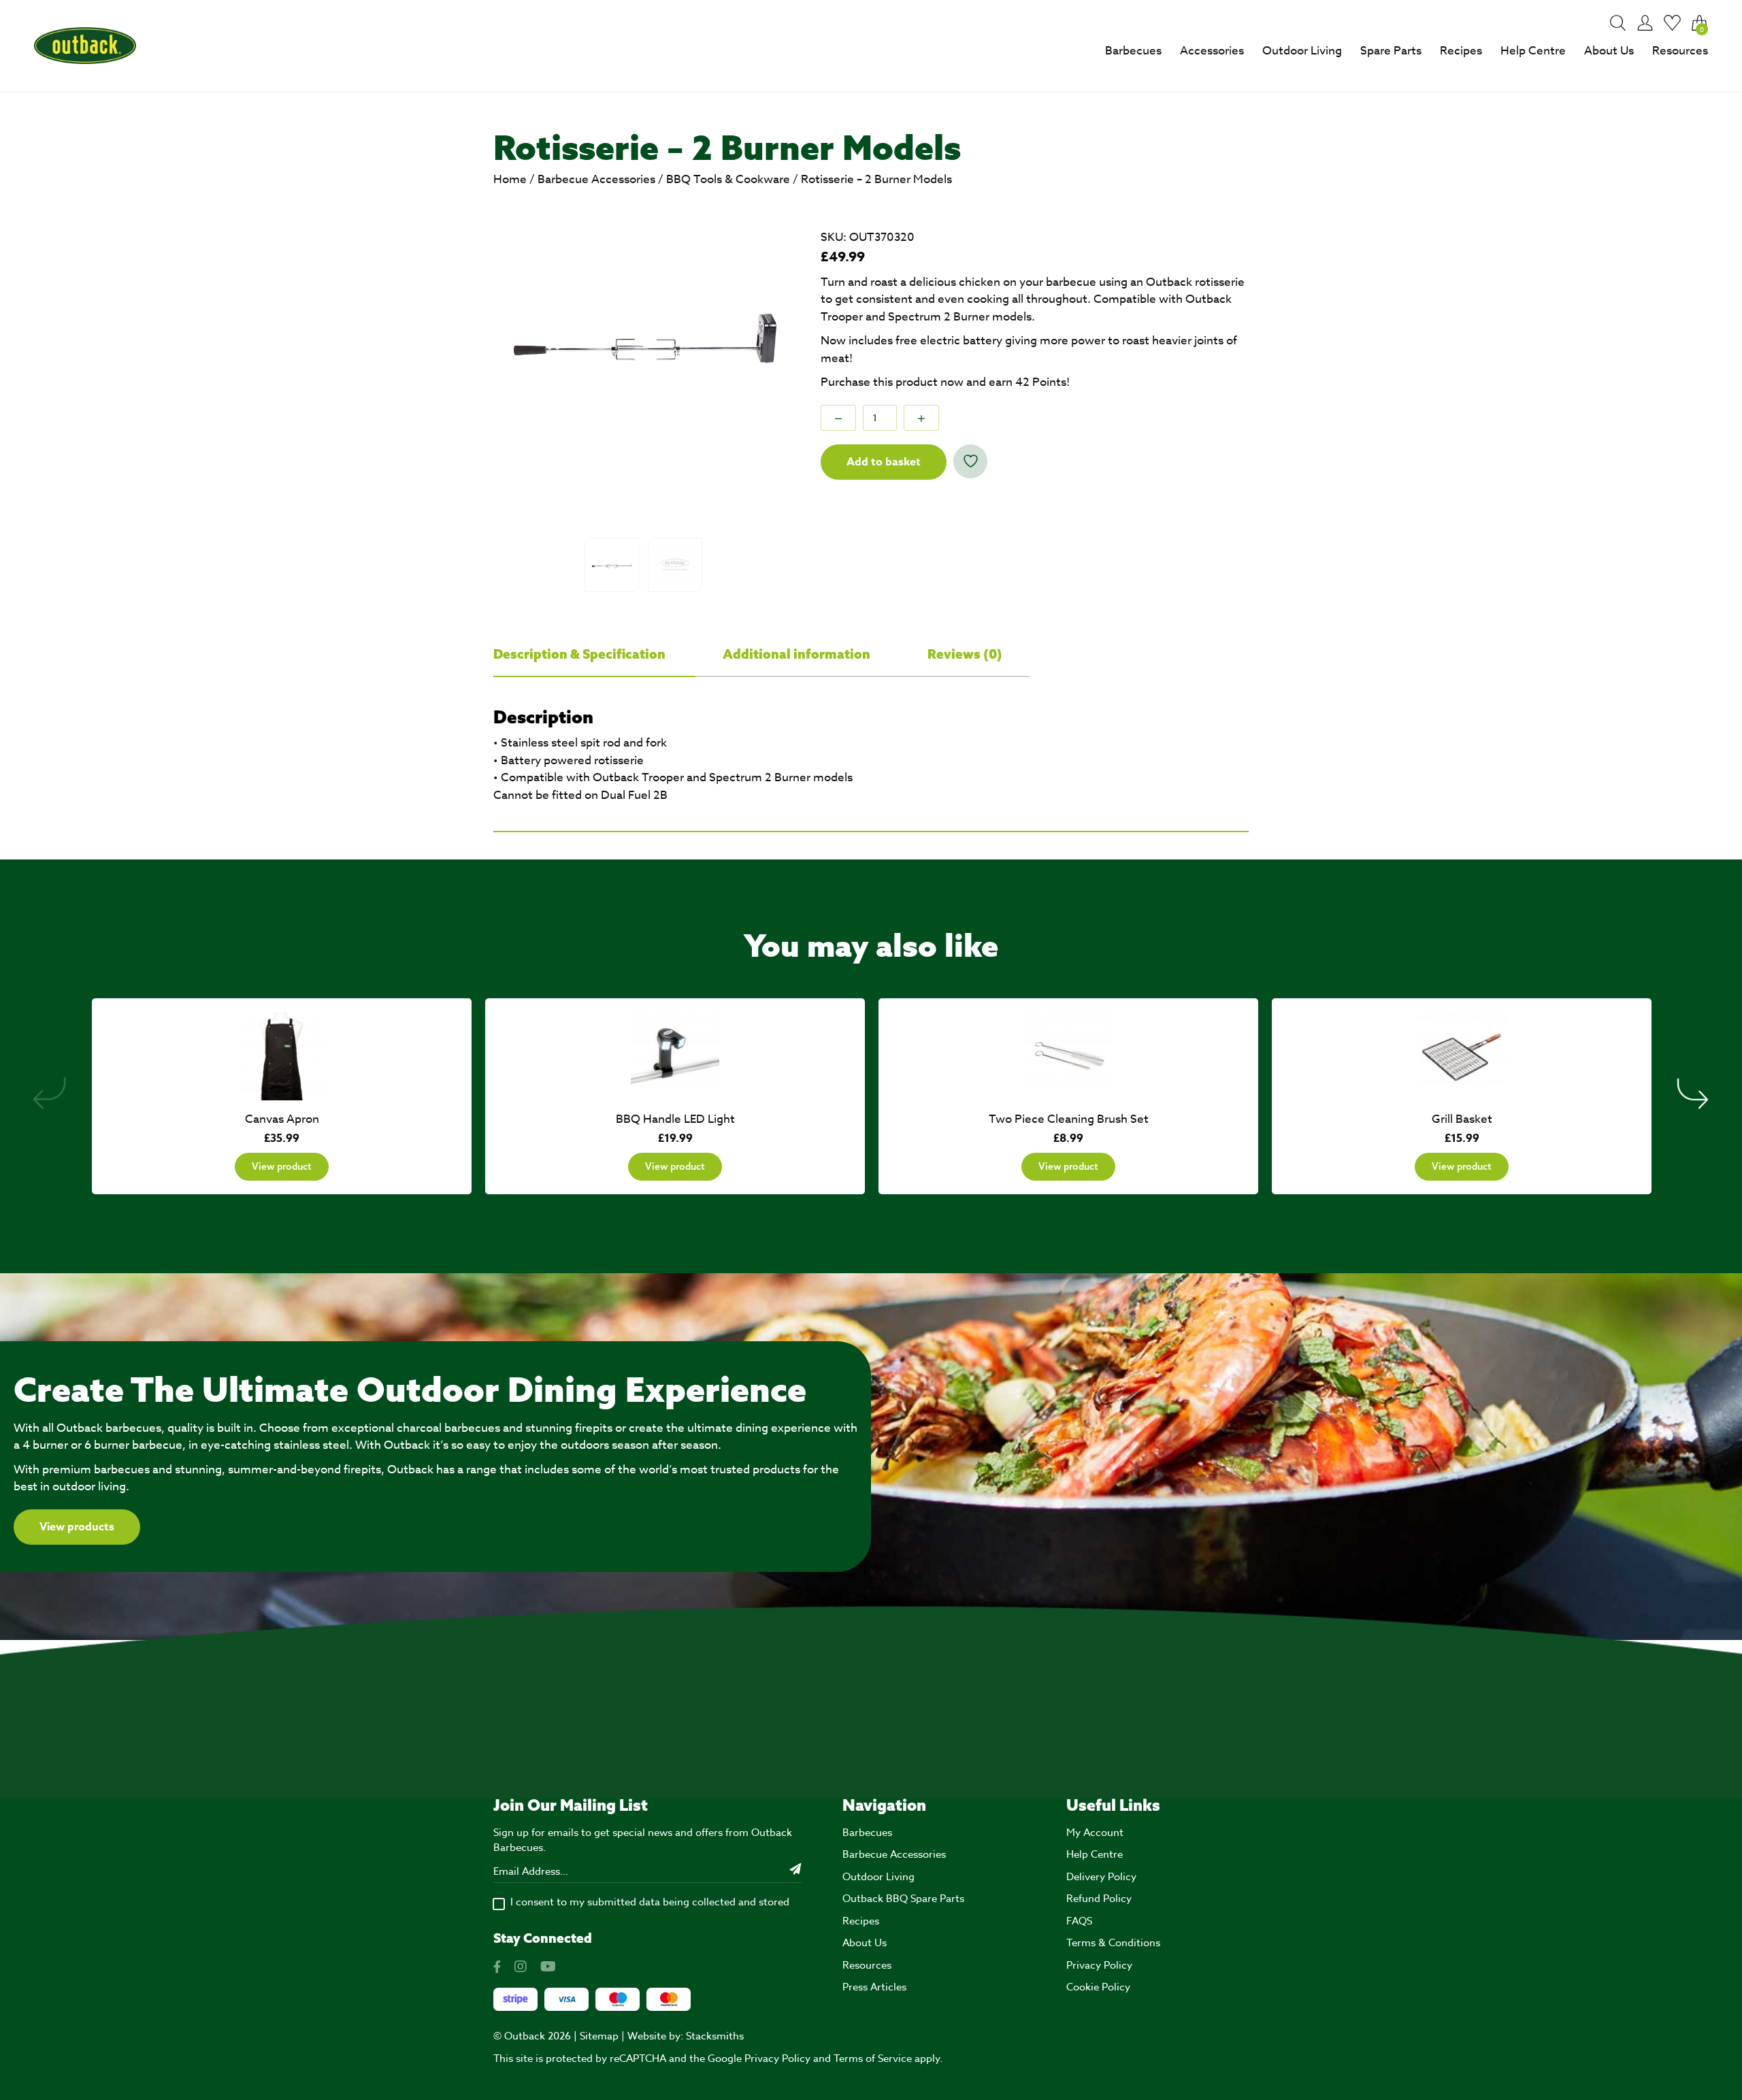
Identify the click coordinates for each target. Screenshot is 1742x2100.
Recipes (1461, 51)
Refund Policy (1099, 1899)
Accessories (1212, 51)
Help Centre (1533, 51)
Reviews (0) (965, 654)
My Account (1095, 1833)
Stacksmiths (715, 2036)
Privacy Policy (1099, 1965)
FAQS (1079, 1921)
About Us (1609, 51)
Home (510, 179)
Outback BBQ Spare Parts (903, 1899)
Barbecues (1133, 51)
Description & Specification (581, 654)
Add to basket (884, 462)
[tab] (594, 655)
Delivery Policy (1101, 1877)
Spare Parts (1391, 51)
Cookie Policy (1098, 1987)
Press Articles (874, 1987)
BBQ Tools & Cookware (728, 179)
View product (282, 1166)
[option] (644, 342)
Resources (1680, 51)
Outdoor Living (1302, 51)
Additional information (798, 654)
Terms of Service (873, 2058)
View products (77, 1527)
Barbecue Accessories (596, 179)
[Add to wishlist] (970, 461)
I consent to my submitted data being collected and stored (650, 1902)
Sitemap (599, 2036)
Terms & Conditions (1113, 1943)
